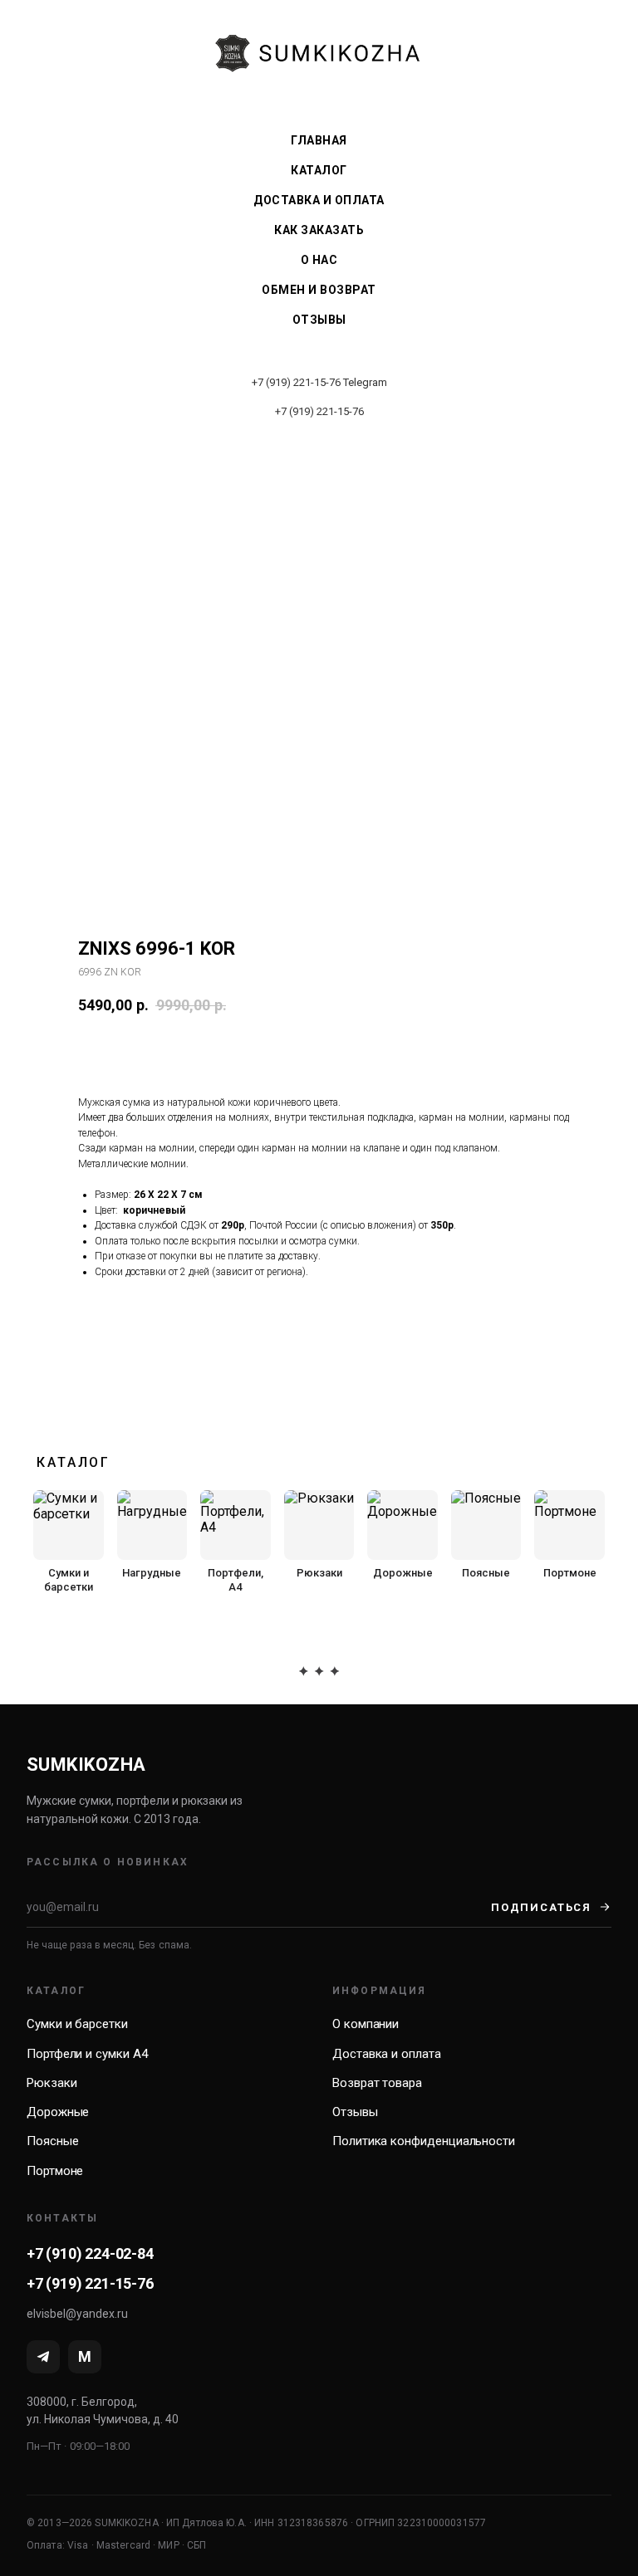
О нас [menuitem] (319, 260)
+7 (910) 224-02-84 (90, 2253)
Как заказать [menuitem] (319, 230)
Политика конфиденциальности (424, 2141)
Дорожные (58, 2112)
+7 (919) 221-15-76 (296, 382)
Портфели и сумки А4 (87, 2054)
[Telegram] (43, 2357)
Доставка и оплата (387, 2054)
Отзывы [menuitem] (319, 320)
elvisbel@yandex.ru (77, 2314)
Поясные (52, 2141)
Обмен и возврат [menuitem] (319, 290)
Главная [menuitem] (319, 140)
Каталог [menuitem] (319, 170)
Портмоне (55, 2171)
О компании (366, 2024)
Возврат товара (377, 2083)
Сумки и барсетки (77, 2024)
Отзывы (355, 2112)
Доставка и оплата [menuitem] (319, 200)
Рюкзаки (52, 2083)
